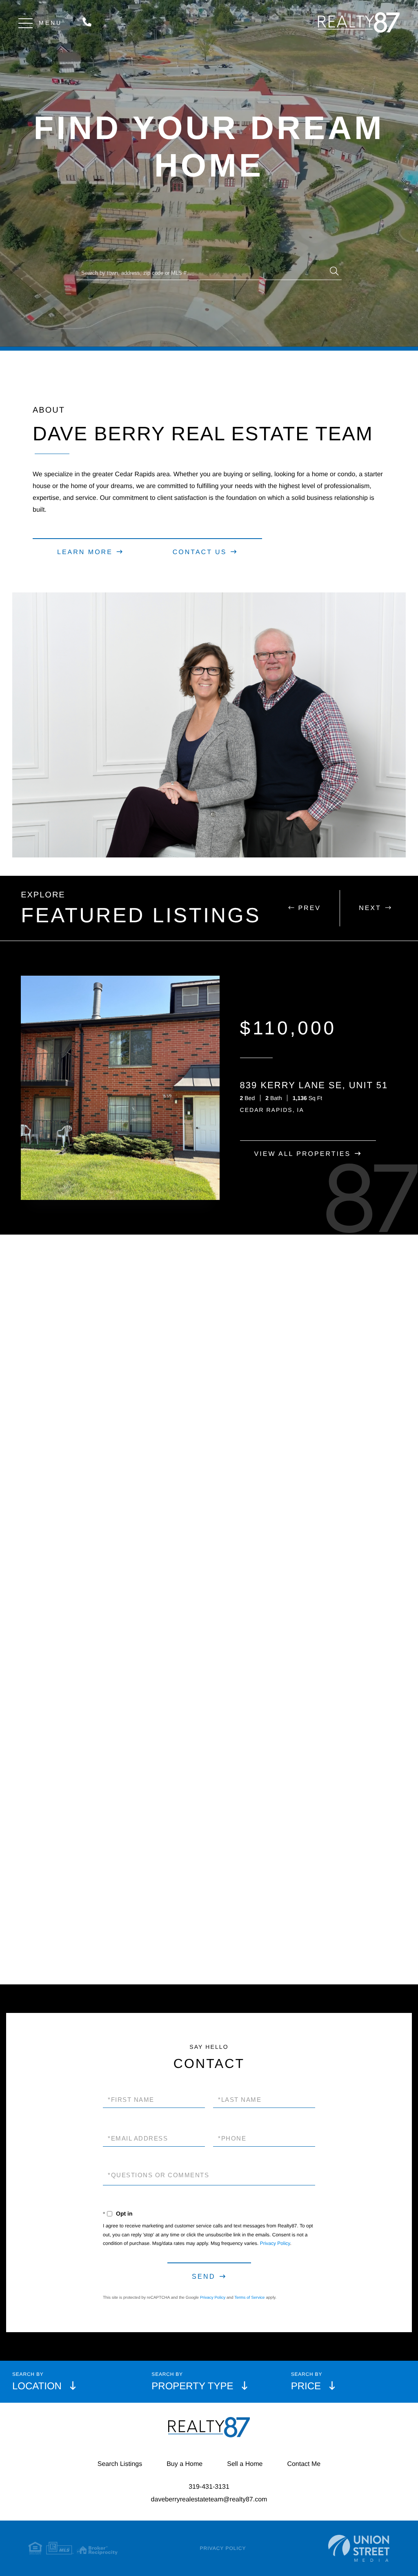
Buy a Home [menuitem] (185, 2464)
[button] (334, 272)
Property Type (192, 2386)
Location (37, 2386)
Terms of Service (249, 2298)
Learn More (85, 552)
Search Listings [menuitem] (120, 2464)
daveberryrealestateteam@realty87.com (209, 2500)
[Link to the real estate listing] (120, 1088)
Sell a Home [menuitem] (245, 2464)
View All (203, 1918)
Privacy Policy (275, 2243)
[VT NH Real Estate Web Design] (359, 2548)
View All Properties (303, 1154)
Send (204, 2277)
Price (306, 2386)
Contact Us (200, 552)
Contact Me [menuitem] (304, 2464)
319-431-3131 (89, 23)
